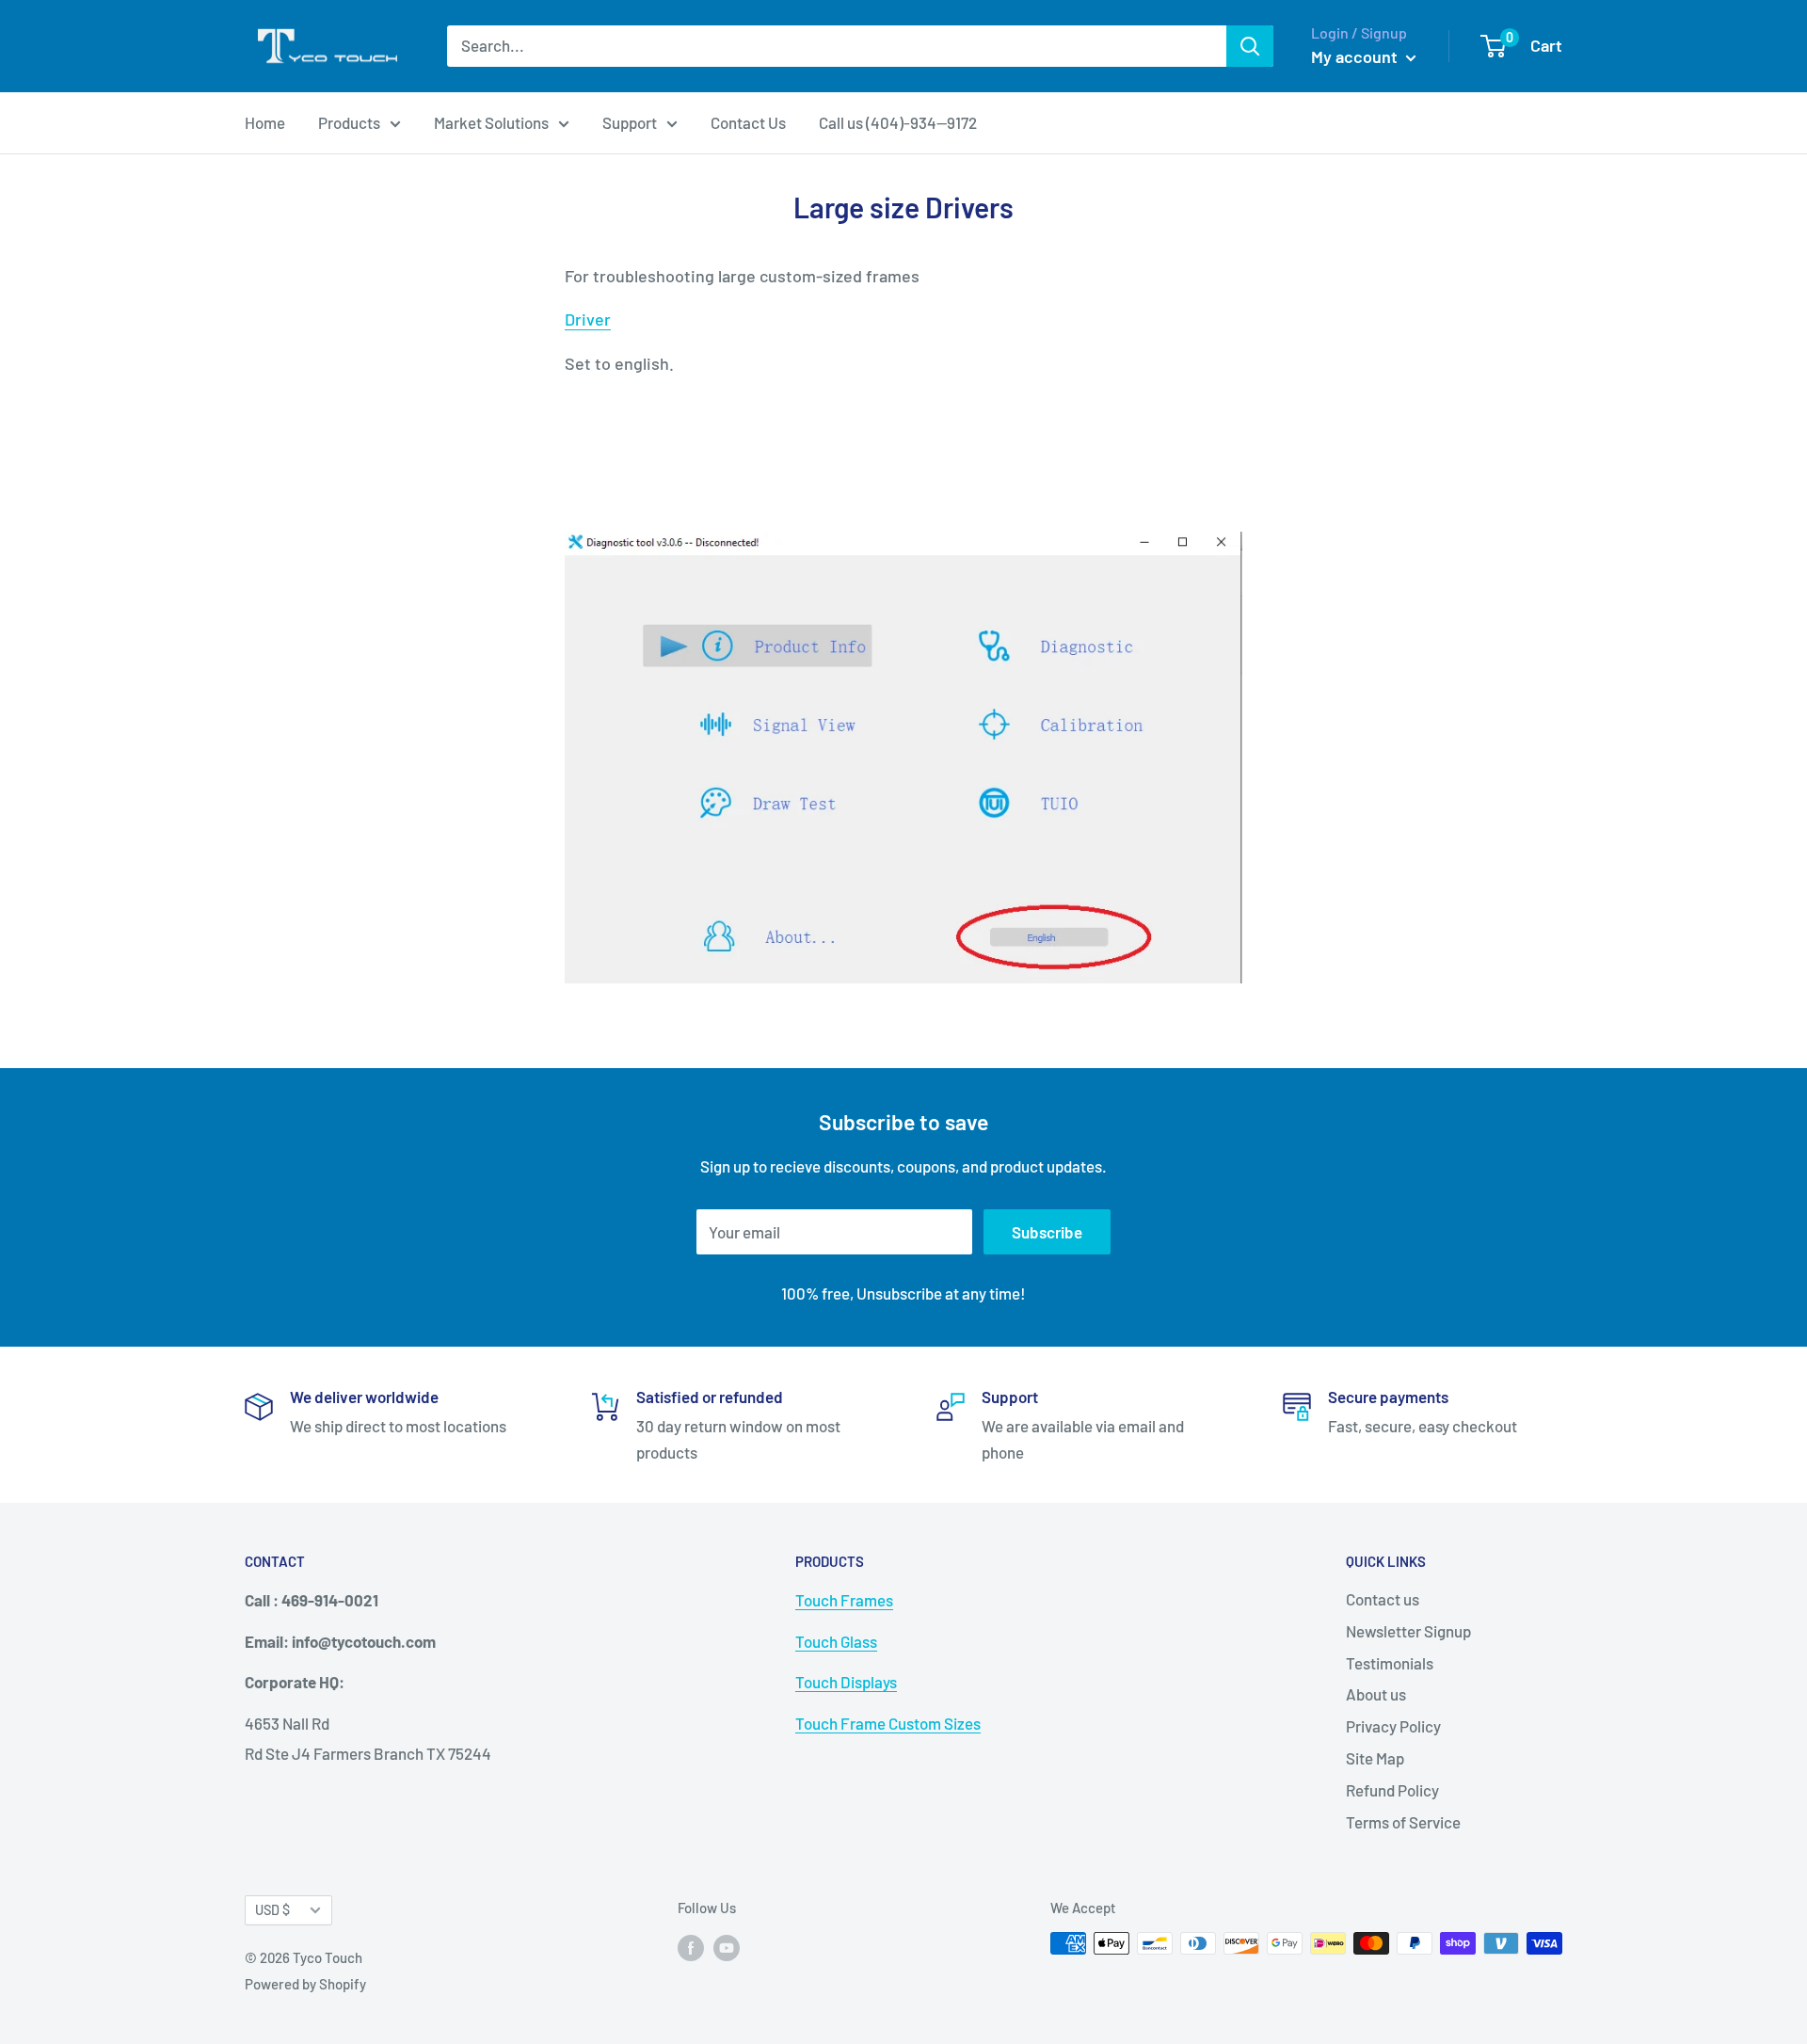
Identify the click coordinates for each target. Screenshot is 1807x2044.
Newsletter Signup (1408, 1631)
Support (630, 122)
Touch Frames (844, 1600)
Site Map (1375, 1758)
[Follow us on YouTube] (727, 1946)
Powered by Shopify (305, 1984)
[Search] (1250, 46)
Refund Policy (1392, 1790)
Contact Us (748, 122)
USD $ (272, 1910)
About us (1376, 1694)
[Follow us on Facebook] (691, 1946)
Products (349, 122)
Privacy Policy (1393, 1726)
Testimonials (1390, 1663)
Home (265, 122)
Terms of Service (1403, 1822)
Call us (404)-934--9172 (898, 122)
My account (1356, 56)
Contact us (1383, 1599)
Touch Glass (836, 1641)
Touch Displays (846, 1682)
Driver (588, 319)
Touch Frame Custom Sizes (888, 1723)
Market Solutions (491, 122)
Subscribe (1047, 1232)
